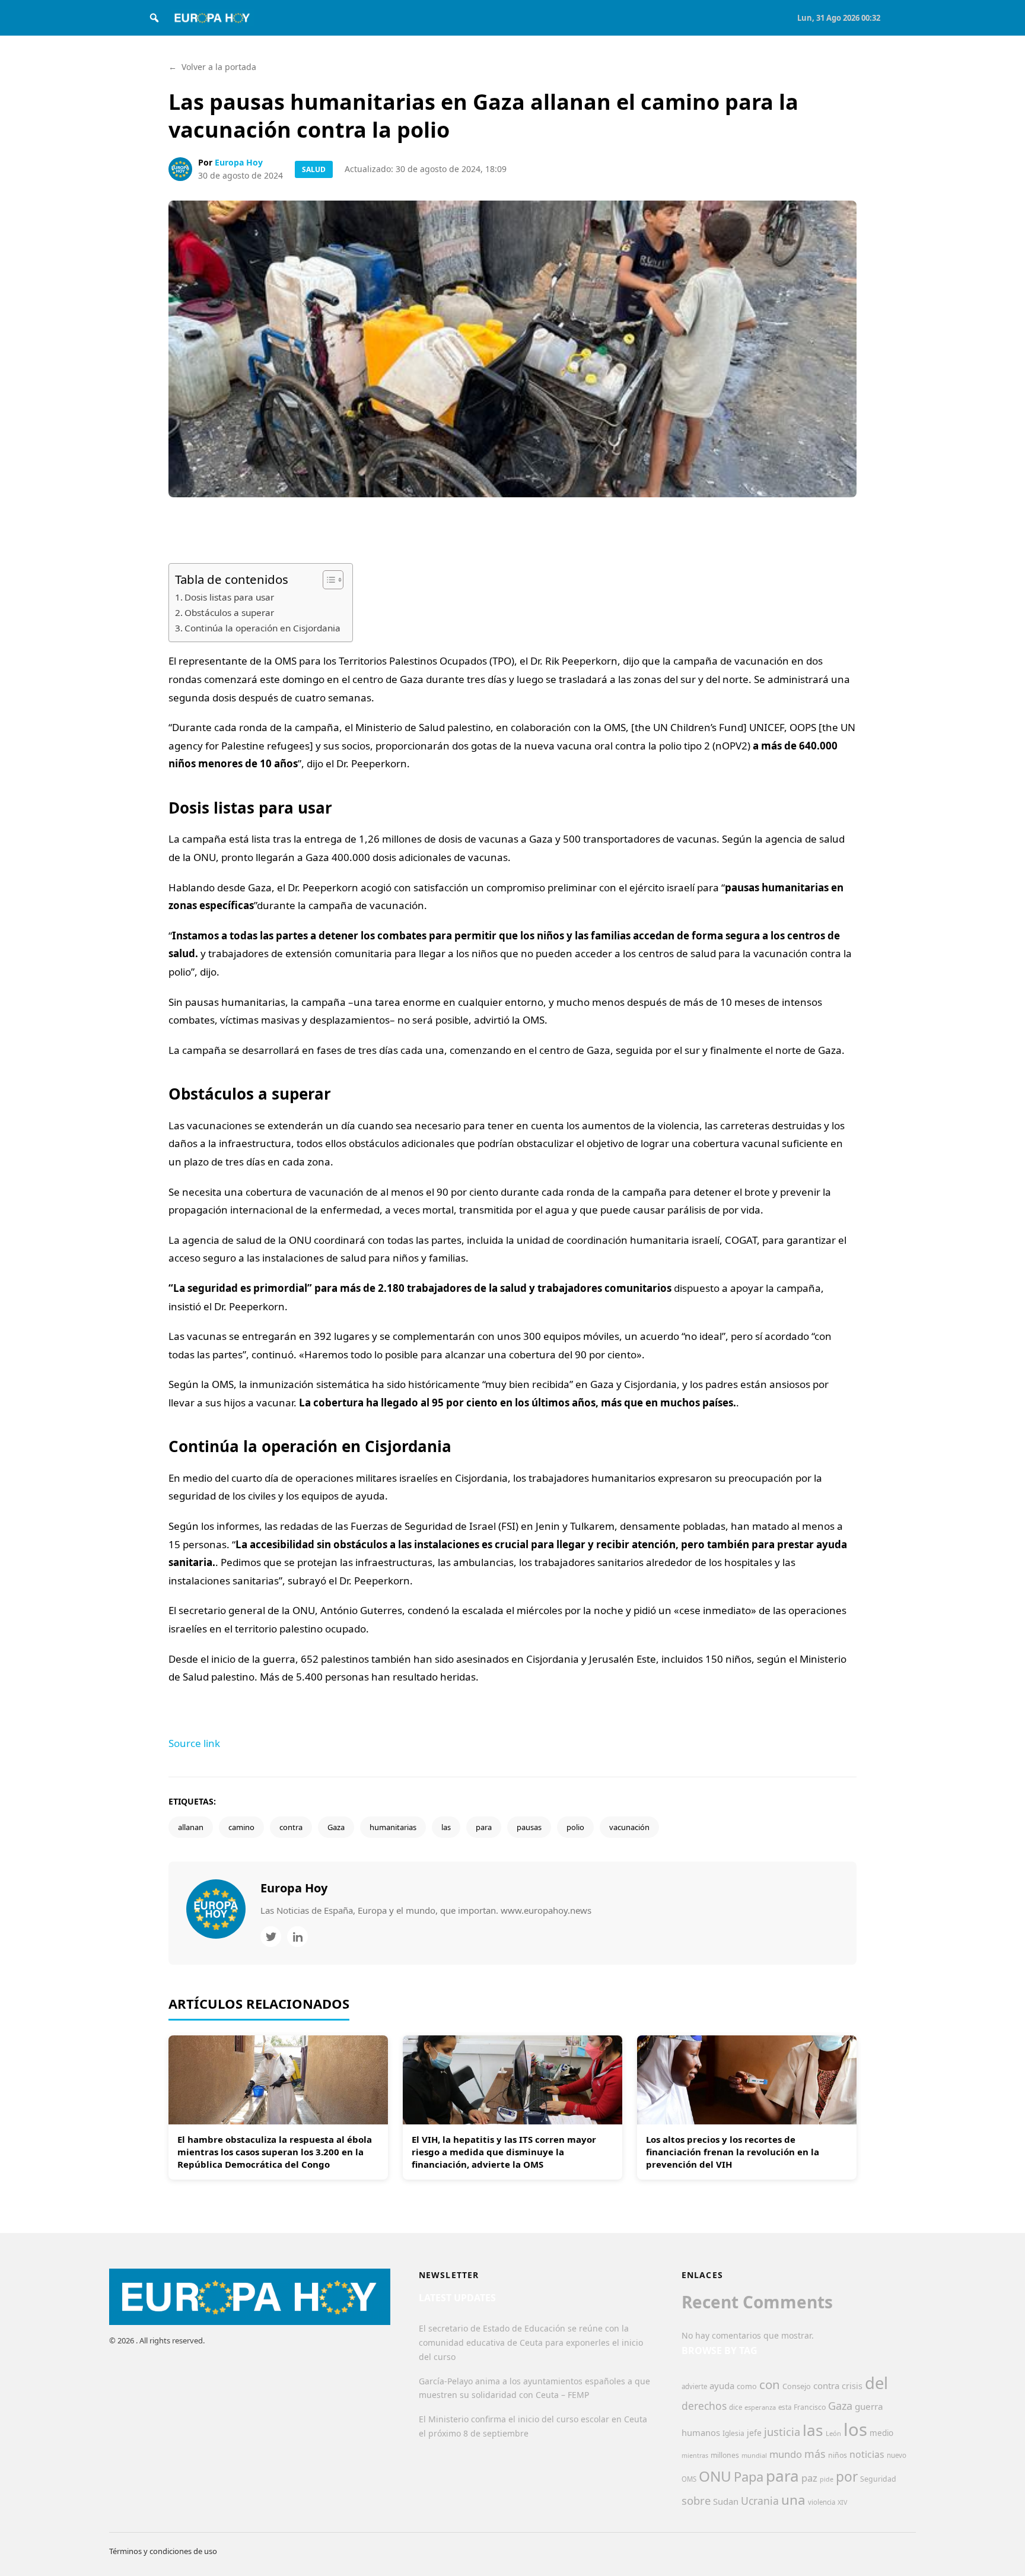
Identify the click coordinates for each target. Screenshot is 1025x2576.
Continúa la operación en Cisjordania (262, 628)
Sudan (726, 2501)
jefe (754, 2433)
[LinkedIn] (297, 1937)
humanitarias (393, 1827)
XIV (842, 2502)
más (815, 2454)
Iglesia (733, 2433)
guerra (869, 2406)
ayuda (722, 2386)
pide (827, 2479)
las (446, 1827)
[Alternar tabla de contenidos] (327, 580)
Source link (194, 1743)
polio (575, 1827)
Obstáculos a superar (229, 612)
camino (241, 1827)
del (876, 2383)
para (484, 1827)
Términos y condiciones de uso (163, 2551)
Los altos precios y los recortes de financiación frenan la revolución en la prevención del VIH (733, 2152)
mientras (695, 2456)
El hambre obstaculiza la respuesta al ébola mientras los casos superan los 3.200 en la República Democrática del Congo (275, 2152)
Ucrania (760, 2501)
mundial (754, 2455)
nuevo (897, 2455)
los (855, 2429)
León (833, 2433)
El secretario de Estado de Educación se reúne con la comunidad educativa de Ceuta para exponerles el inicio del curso (531, 2342)
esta (785, 2407)
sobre (696, 2500)
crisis (852, 2386)
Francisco (810, 2407)
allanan (191, 1827)
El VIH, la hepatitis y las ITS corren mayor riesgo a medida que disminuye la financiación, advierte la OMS (504, 2152)
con (770, 2384)
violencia (822, 2502)
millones (725, 2455)
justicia (782, 2432)
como (747, 2386)
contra (291, 1827)
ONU (715, 2476)
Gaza (336, 1827)
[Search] (154, 18)
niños (838, 2455)
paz (809, 2478)
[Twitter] (271, 1937)
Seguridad (878, 2479)
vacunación (629, 1827)
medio (881, 2433)
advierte (694, 2386)
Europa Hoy (239, 162)
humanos (701, 2432)
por (847, 2477)
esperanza (760, 2407)
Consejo (797, 2386)
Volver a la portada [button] (212, 67)
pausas (529, 1827)
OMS (689, 2479)
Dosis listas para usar (229, 597)
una (793, 2500)
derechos (704, 2406)
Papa (749, 2477)
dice (736, 2407)
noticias (867, 2454)
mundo (786, 2454)
